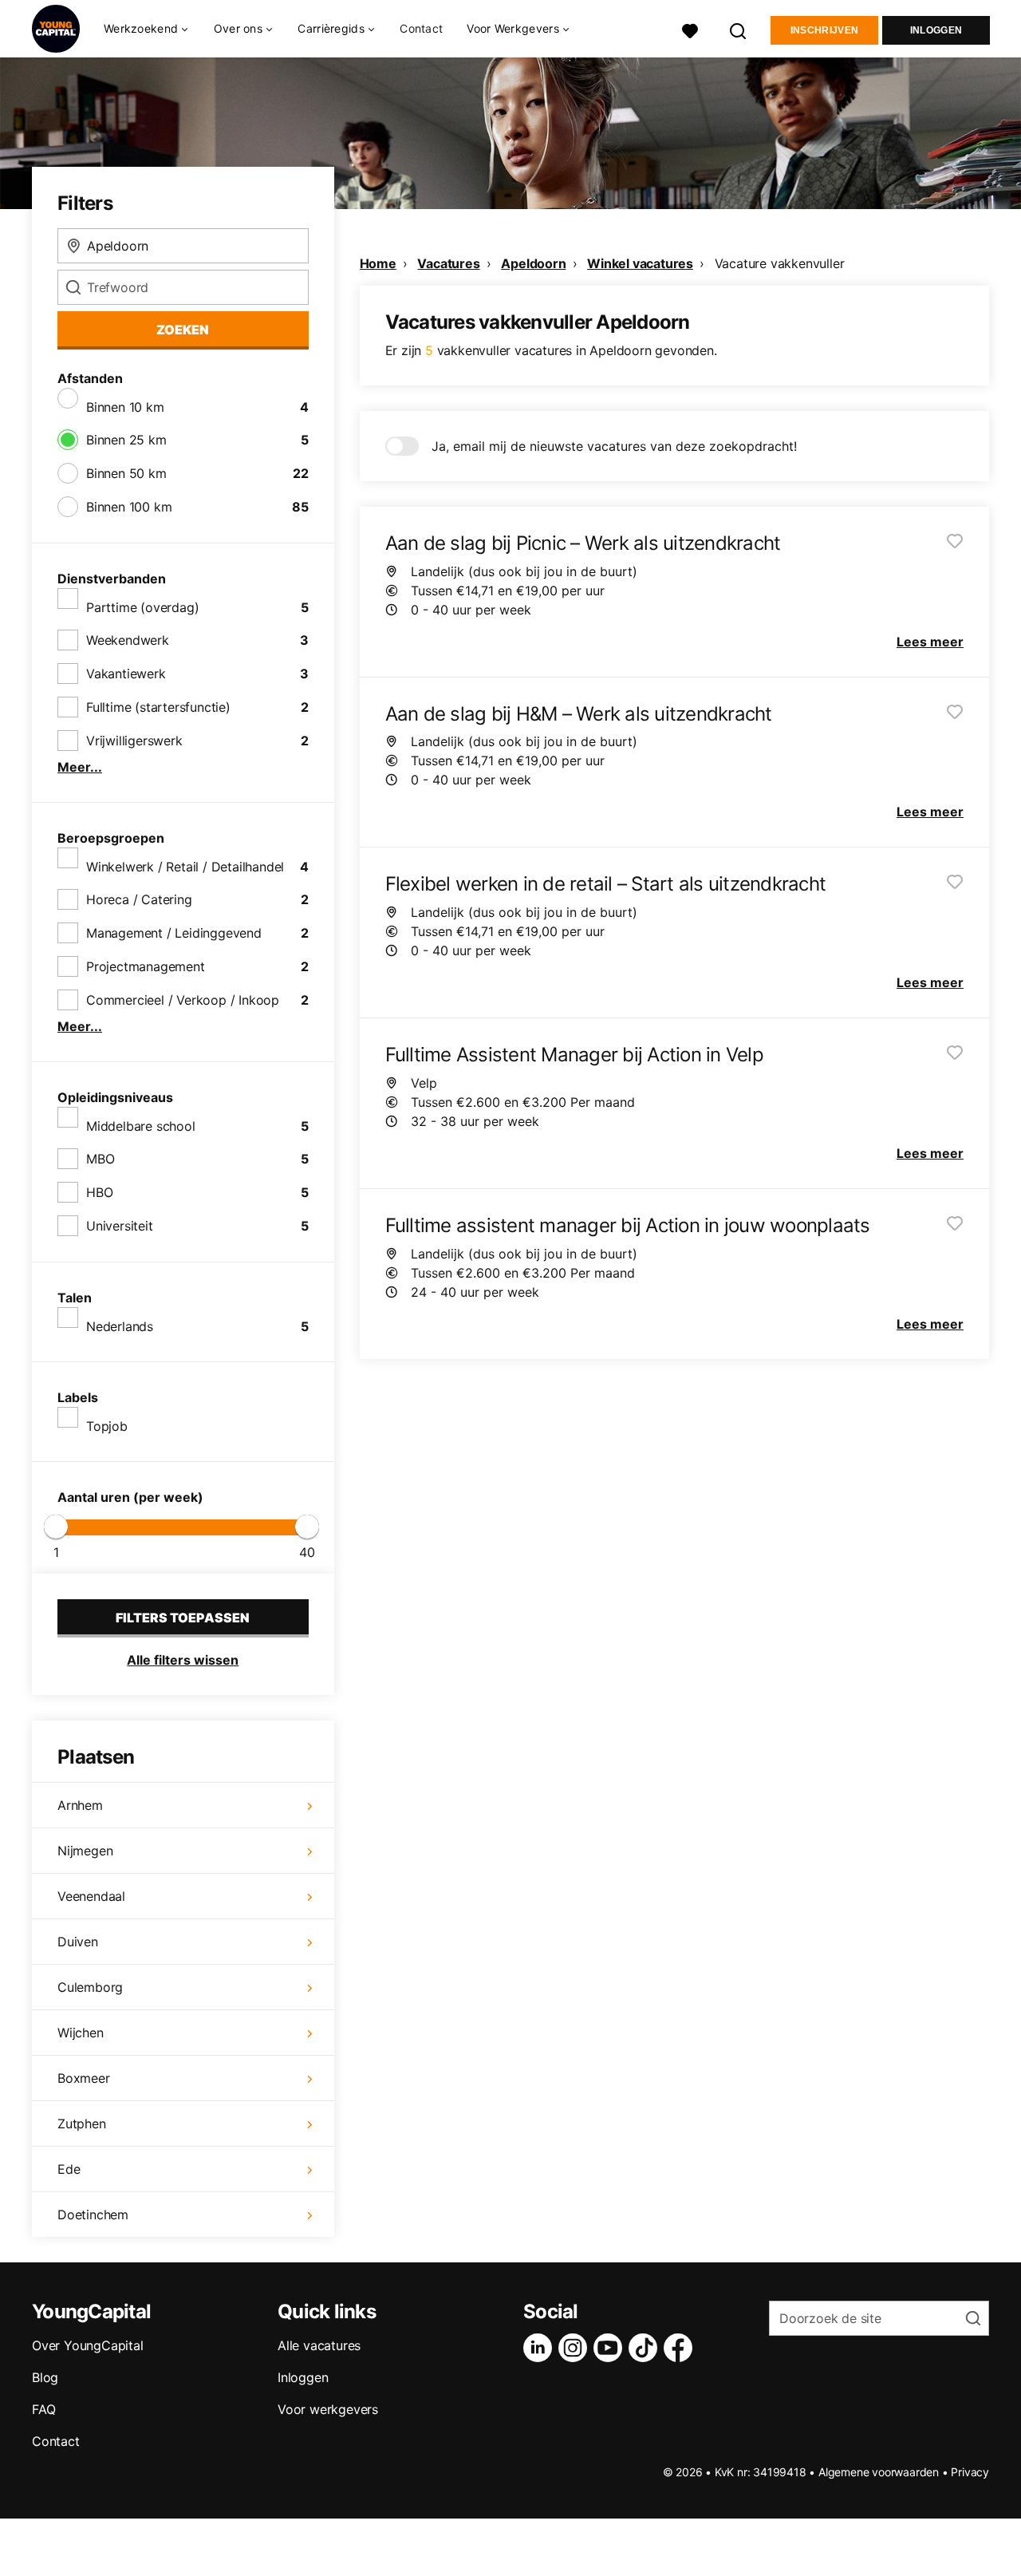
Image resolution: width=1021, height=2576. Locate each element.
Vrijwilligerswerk (134, 741)
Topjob (107, 1426)
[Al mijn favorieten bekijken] (690, 29)
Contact (421, 28)
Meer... (80, 767)
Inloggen (936, 30)
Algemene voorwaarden (879, 2472)
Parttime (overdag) (142, 607)
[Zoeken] (739, 29)
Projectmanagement (146, 966)
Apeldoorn (533, 263)
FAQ (43, 2409)
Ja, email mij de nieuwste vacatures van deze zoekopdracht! (614, 446)
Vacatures (448, 263)
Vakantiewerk (126, 674)
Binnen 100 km (129, 507)
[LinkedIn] (541, 2348)
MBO (100, 1159)
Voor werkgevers (328, 2409)
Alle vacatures (319, 2345)
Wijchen (81, 2033)
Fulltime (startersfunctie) (158, 707)
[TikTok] (646, 2348)
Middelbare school (141, 1126)
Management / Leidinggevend (174, 933)
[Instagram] (576, 2348)
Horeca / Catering (139, 899)
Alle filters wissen (183, 1660)
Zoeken (183, 330)
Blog (45, 2377)
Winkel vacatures (640, 263)
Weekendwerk (128, 640)
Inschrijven (824, 30)
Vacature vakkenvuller (780, 263)
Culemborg (90, 1987)
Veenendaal (91, 1896)
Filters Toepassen (183, 1618)
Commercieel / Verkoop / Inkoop (183, 1000)
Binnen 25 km (126, 440)
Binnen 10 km (125, 407)
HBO (99, 1192)
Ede (69, 2169)
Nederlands (120, 1326)
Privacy (970, 2472)
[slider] (56, 1527)
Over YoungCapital (88, 2345)
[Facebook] (681, 2348)
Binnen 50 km (126, 473)
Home (378, 263)
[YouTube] (611, 2348)
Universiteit (120, 1226)
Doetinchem (93, 2214)
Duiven (78, 1942)
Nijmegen (85, 1851)
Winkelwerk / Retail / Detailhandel (185, 867)
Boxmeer (84, 2078)
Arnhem (80, 1805)
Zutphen (82, 2124)
